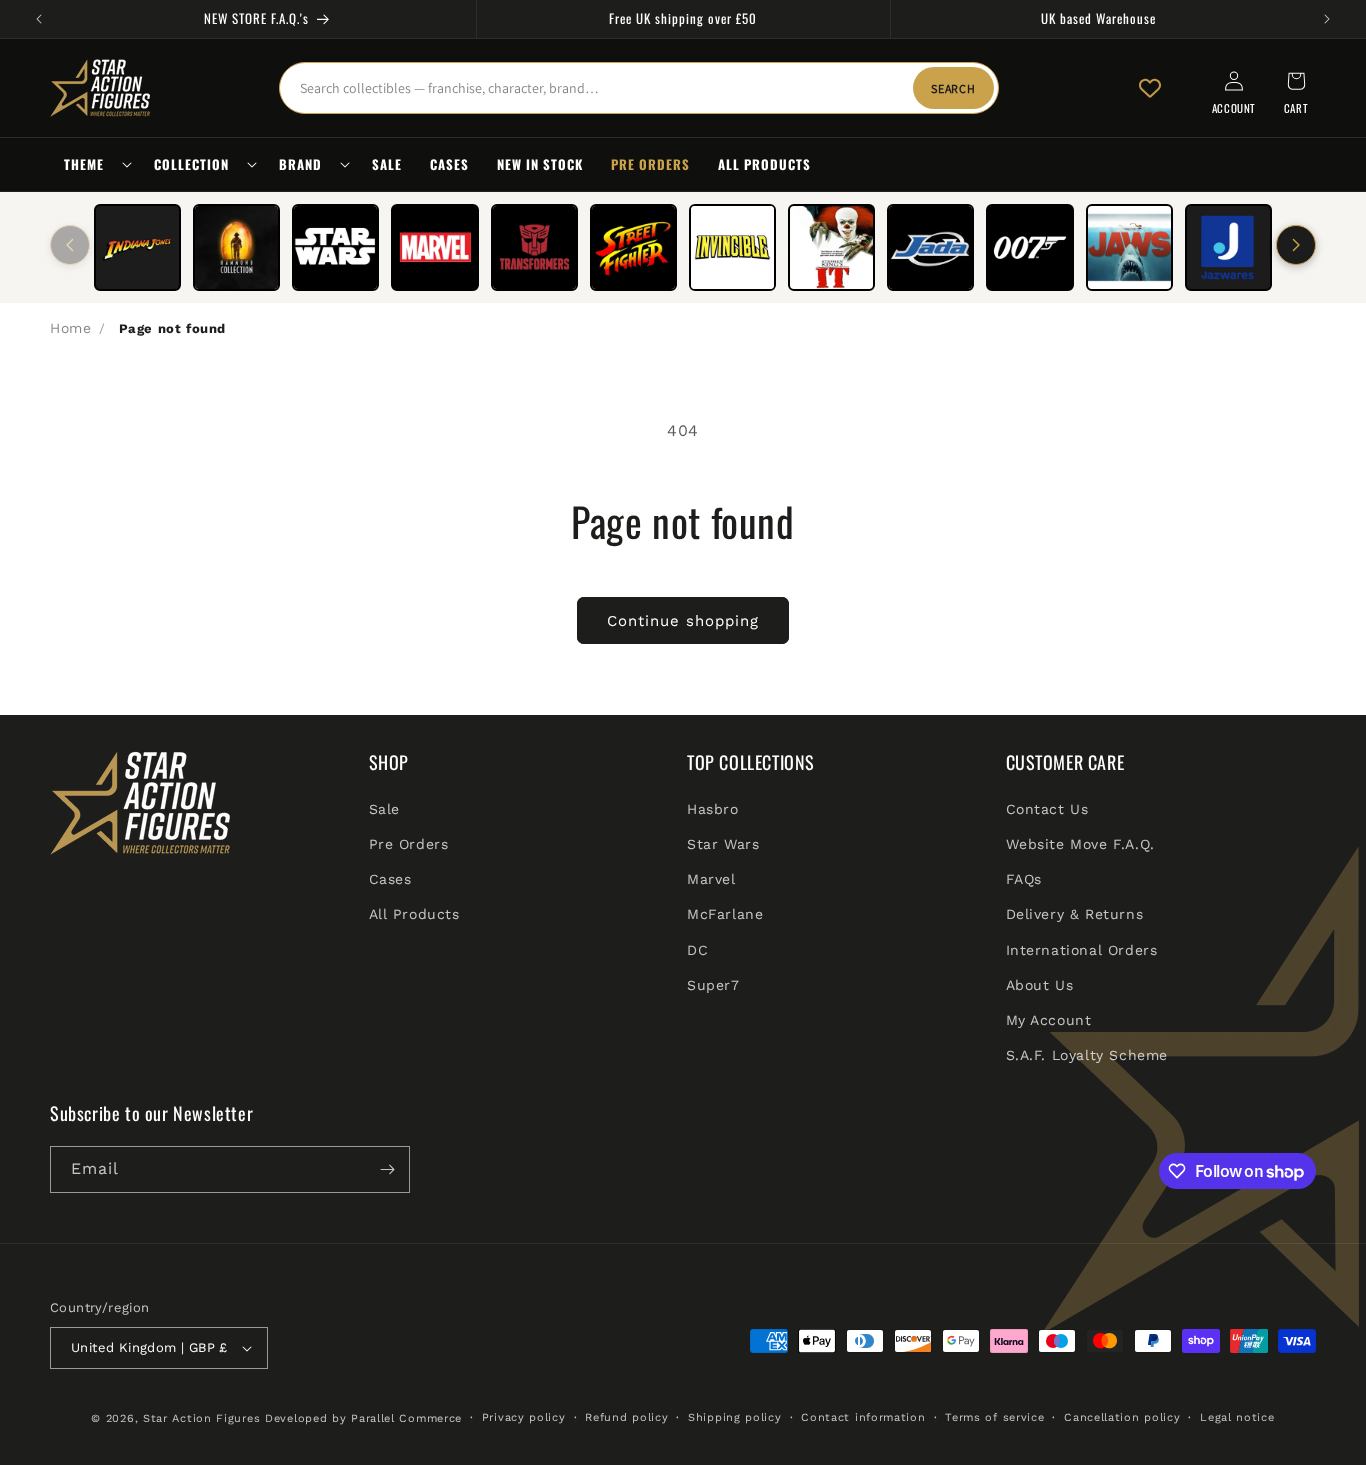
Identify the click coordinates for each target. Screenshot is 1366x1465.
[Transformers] (534, 247)
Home (70, 328)
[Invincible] (732, 247)
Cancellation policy (1122, 1417)
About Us (1040, 984)
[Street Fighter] (633, 247)
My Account (1049, 1019)
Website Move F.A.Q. (1080, 843)
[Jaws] (1129, 247)
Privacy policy (524, 1417)
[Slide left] (70, 245)
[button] (95, 164)
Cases (390, 878)
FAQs (1024, 878)
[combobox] (639, 88)
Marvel (711, 878)
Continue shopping (683, 621)
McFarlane (725, 913)
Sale (384, 808)
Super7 (713, 984)
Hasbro (713, 808)
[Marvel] (434, 247)
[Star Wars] (335, 247)
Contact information (863, 1417)
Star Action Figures (201, 1418)
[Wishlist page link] (1150, 88)
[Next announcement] (1327, 19)
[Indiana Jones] (137, 247)
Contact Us (1047, 808)
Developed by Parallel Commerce (363, 1418)
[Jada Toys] (930, 247)
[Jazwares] (1228, 247)
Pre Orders (409, 843)
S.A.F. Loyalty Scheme (1087, 1054)
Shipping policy (735, 1417)
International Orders (1082, 949)
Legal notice (1237, 1417)
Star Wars (723, 843)
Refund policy (626, 1417)
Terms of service (994, 1417)
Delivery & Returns (1075, 913)
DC (697, 949)
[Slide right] (1296, 245)
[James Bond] (1029, 247)
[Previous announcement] (39, 19)
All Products (414, 913)
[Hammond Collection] (236, 247)
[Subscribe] (387, 1169)
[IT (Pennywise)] (831, 247)
